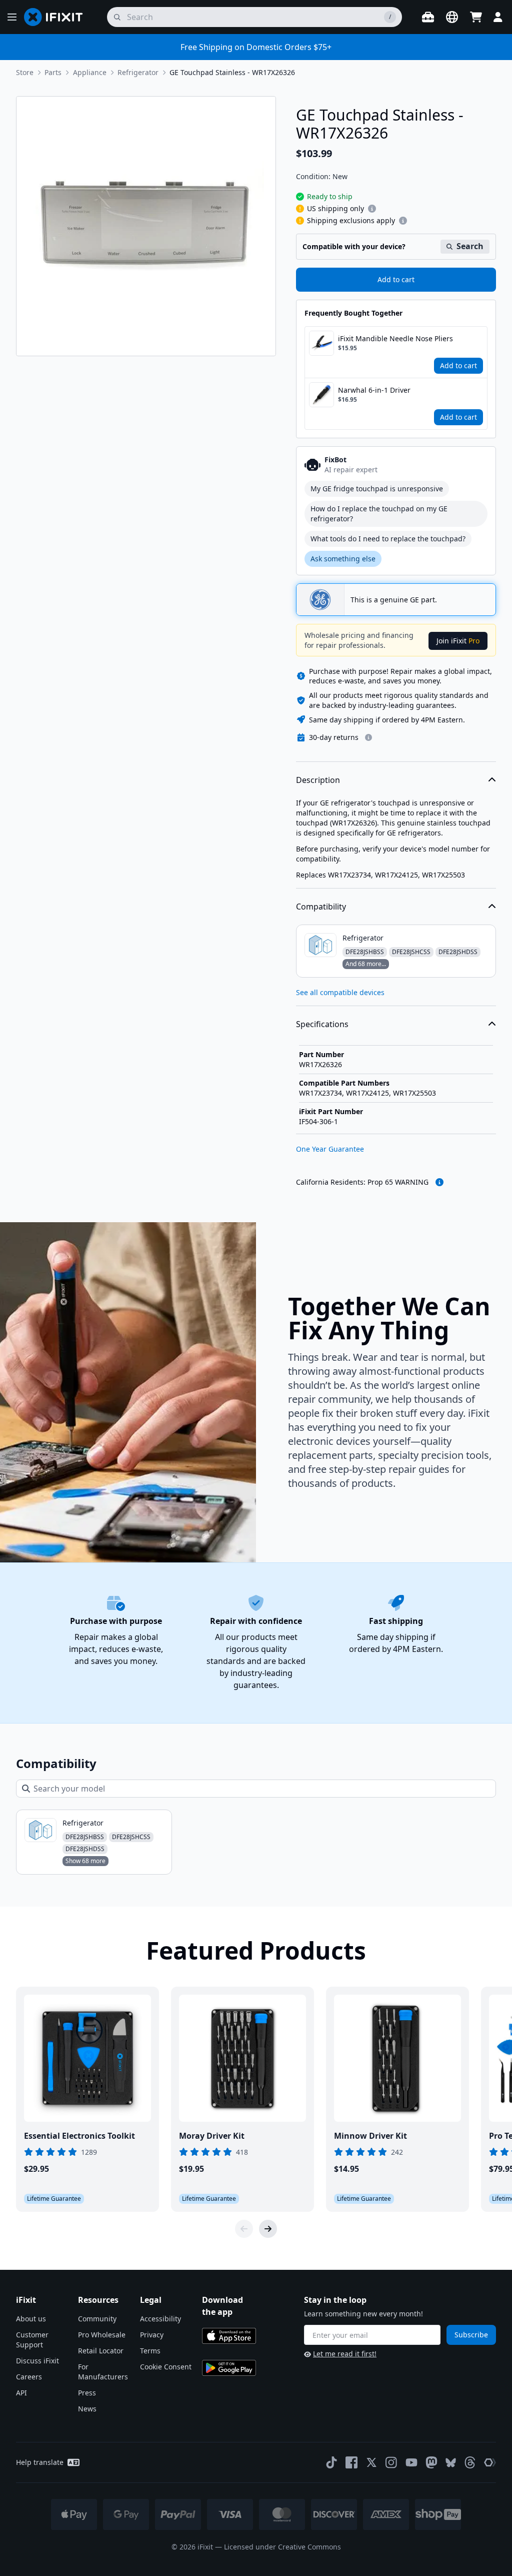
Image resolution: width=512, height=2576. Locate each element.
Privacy (152, 2335)
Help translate (40, 2462)
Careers (29, 2377)
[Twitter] (371, 2462)
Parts (53, 72)
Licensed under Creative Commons (282, 2547)
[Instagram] (391, 2462)
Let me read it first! (345, 2354)
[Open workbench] (428, 17)
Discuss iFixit (37, 2361)
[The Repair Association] (490, 2462)
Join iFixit (458, 641)
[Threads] (470, 2462)
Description (318, 780)
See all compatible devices (340, 992)
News (87, 2409)
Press (87, 2393)
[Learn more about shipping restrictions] (372, 209)
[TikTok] (331, 2462)
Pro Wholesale (102, 2335)
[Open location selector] (452, 17)
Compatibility (321, 907)
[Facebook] (351, 2462)
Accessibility (160, 2319)
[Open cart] (476, 17)
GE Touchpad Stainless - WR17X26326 (232, 72)
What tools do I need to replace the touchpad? (388, 539)
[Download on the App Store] (229, 2336)
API (21, 2393)
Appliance (90, 72)
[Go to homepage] (57, 17)
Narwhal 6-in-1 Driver (374, 390)
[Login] (498, 17)
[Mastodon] (431, 2462)
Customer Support (32, 2340)
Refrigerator (138, 72)
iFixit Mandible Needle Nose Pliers (395, 338)
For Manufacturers (103, 2372)
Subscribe (471, 2335)
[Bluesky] (451, 2463)
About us (31, 2319)
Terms (150, 2351)
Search (470, 246)
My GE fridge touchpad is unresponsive (377, 489)
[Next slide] (268, 2229)
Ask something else (343, 559)
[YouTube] (411, 2462)
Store (25, 72)
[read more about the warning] (439, 1182)
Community (97, 2319)
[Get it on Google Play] (229, 2368)
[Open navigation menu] (12, 17)
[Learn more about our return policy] (368, 737)
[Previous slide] (244, 2229)
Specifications (322, 1024)
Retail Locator (101, 2351)
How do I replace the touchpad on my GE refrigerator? (379, 514)
